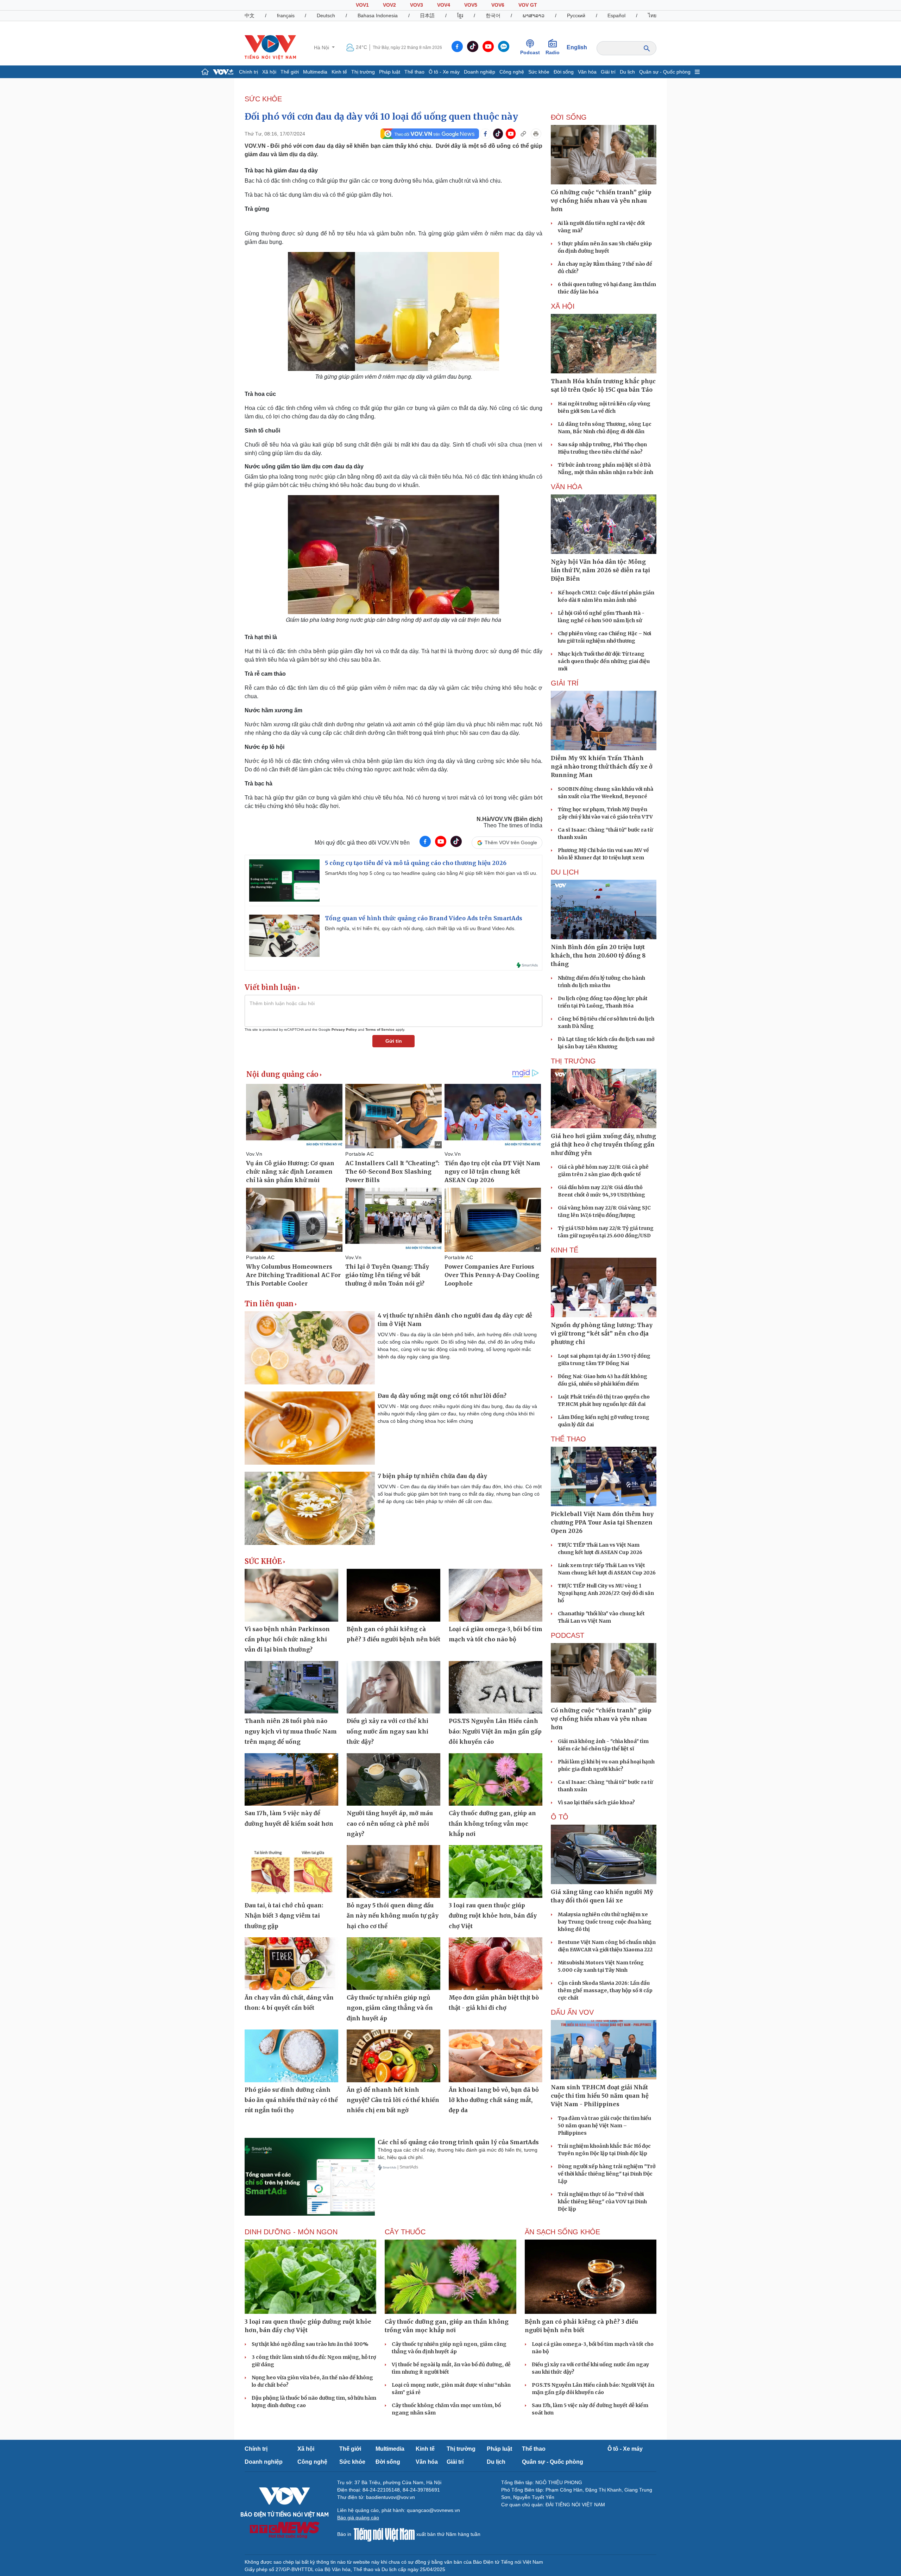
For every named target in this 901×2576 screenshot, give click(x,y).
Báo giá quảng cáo (358, 2518)
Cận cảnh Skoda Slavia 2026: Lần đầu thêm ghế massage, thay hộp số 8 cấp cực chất (605, 1990)
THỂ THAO (568, 1439)
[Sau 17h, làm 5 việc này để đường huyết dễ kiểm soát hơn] (291, 1780)
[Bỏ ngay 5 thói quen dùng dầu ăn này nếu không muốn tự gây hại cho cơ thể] (393, 1871)
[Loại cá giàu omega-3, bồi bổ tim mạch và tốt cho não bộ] (496, 1595)
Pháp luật (390, 72)
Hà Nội (322, 48)
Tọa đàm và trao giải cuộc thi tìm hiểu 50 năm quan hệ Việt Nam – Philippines (604, 2126)
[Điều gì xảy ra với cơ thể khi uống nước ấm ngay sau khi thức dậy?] (393, 1687)
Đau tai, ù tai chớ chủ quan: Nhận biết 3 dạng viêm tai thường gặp (284, 1916)
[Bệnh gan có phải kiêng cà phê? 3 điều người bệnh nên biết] (393, 1595)
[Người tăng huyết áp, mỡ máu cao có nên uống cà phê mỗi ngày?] (393, 1780)
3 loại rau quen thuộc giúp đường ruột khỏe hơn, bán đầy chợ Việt (493, 1916)
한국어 (493, 15)
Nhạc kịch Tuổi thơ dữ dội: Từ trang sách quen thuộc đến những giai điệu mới (604, 661)
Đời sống (564, 72)
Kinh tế (339, 72)
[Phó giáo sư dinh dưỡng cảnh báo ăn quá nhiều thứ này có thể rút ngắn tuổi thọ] (291, 2056)
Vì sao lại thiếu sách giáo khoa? (596, 1802)
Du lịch (627, 72)
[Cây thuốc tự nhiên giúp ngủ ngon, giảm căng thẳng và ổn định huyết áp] (393, 1964)
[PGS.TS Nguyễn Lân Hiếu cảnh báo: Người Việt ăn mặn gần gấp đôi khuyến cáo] (496, 1687)
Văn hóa (587, 72)
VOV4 (444, 5)
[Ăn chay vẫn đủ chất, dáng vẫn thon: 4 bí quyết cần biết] (291, 1964)
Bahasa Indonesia (378, 15)
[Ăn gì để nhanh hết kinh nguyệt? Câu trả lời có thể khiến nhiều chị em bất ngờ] (393, 2056)
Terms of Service (380, 1030)
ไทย (652, 15)
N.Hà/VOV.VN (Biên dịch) (509, 819)
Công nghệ (512, 72)
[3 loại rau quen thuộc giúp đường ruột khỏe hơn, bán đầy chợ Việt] (496, 1871)
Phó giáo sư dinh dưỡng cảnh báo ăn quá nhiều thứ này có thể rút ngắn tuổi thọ (291, 2100)
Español (616, 15)
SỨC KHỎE (263, 99)
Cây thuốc (405, 2232)
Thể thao (414, 72)
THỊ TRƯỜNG (573, 1061)
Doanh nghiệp (480, 72)
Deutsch (326, 15)
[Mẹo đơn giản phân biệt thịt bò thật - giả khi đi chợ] (496, 1964)
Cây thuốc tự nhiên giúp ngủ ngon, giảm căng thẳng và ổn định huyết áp (390, 2008)
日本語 (427, 15)
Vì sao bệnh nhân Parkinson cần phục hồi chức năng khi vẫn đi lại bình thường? (287, 1639)
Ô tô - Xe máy (444, 72)
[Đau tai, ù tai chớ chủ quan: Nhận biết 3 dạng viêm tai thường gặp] (291, 1871)
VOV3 (417, 5)
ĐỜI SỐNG (569, 117)
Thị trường (363, 72)
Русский (576, 15)
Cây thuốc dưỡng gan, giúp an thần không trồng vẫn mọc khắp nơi (492, 1823)
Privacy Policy (344, 1030)
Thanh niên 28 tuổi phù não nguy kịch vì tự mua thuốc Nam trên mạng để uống (291, 1731)
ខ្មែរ (460, 15)
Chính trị (248, 72)
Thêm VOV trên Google (511, 842)
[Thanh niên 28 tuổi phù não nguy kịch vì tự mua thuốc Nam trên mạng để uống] (291, 1687)
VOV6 (498, 5)
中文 (250, 15)
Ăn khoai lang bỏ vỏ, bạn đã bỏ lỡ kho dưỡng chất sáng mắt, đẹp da (494, 2100)
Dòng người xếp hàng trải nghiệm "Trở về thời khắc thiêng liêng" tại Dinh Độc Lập (607, 2174)
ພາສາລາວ (534, 15)
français (286, 15)
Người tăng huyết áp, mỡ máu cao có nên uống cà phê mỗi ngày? (390, 1823)
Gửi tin (394, 1041)
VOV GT (528, 5)
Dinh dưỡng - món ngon (291, 2232)
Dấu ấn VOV (572, 2012)
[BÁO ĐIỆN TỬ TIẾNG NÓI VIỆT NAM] (270, 47)
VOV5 (471, 5)
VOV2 (389, 5)
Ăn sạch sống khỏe (562, 2232)
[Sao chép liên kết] (523, 134)
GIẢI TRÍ (565, 683)
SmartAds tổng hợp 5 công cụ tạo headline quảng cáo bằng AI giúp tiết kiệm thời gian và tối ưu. (431, 873)
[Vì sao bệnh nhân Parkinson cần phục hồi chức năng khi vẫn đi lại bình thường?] (291, 1595)
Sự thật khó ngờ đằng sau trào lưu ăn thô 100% (310, 2344)
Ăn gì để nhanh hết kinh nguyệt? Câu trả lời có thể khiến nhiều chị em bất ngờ (393, 2100)
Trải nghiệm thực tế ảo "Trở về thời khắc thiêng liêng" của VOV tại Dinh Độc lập (602, 2202)
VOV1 (362, 5)
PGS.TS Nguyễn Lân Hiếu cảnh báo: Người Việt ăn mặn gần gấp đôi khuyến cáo (495, 1731)
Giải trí (608, 72)
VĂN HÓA (566, 487)
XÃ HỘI (563, 306)
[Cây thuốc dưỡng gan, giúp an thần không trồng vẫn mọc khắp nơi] (496, 1780)
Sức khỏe (539, 72)
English (577, 47)
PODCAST (568, 1635)
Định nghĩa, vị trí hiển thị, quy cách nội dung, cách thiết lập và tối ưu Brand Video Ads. (420, 928)
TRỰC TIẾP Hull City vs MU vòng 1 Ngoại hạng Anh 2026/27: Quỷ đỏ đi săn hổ (606, 1593)
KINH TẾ (565, 1250)
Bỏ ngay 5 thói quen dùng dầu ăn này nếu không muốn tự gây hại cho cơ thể (393, 1916)
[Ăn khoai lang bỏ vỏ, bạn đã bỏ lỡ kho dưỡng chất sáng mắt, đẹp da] (496, 2056)
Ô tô (560, 1817)
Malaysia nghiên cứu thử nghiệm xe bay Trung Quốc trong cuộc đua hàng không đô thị (605, 1922)
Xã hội (269, 72)
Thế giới (290, 72)
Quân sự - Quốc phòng (665, 72)
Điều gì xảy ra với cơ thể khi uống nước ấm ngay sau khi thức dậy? (388, 1731)
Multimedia (315, 72)
